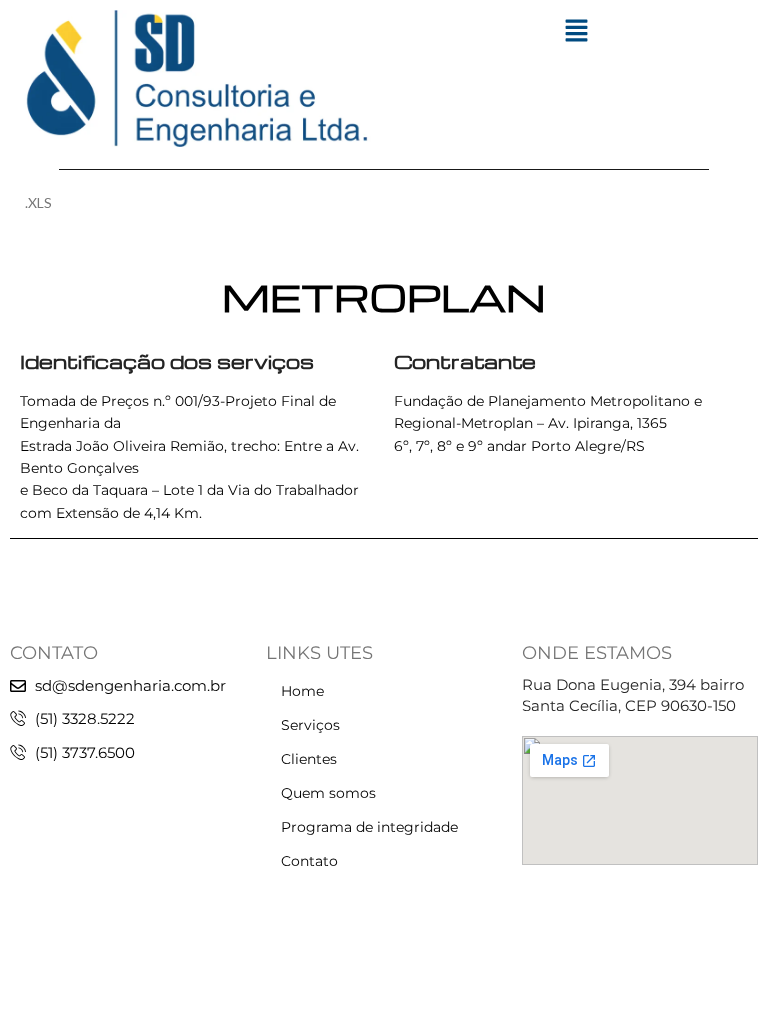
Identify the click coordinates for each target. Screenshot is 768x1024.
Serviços (310, 725)
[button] (576, 31)
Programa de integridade (369, 827)
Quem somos (328, 793)
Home (302, 691)
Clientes (309, 759)
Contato (309, 861)
